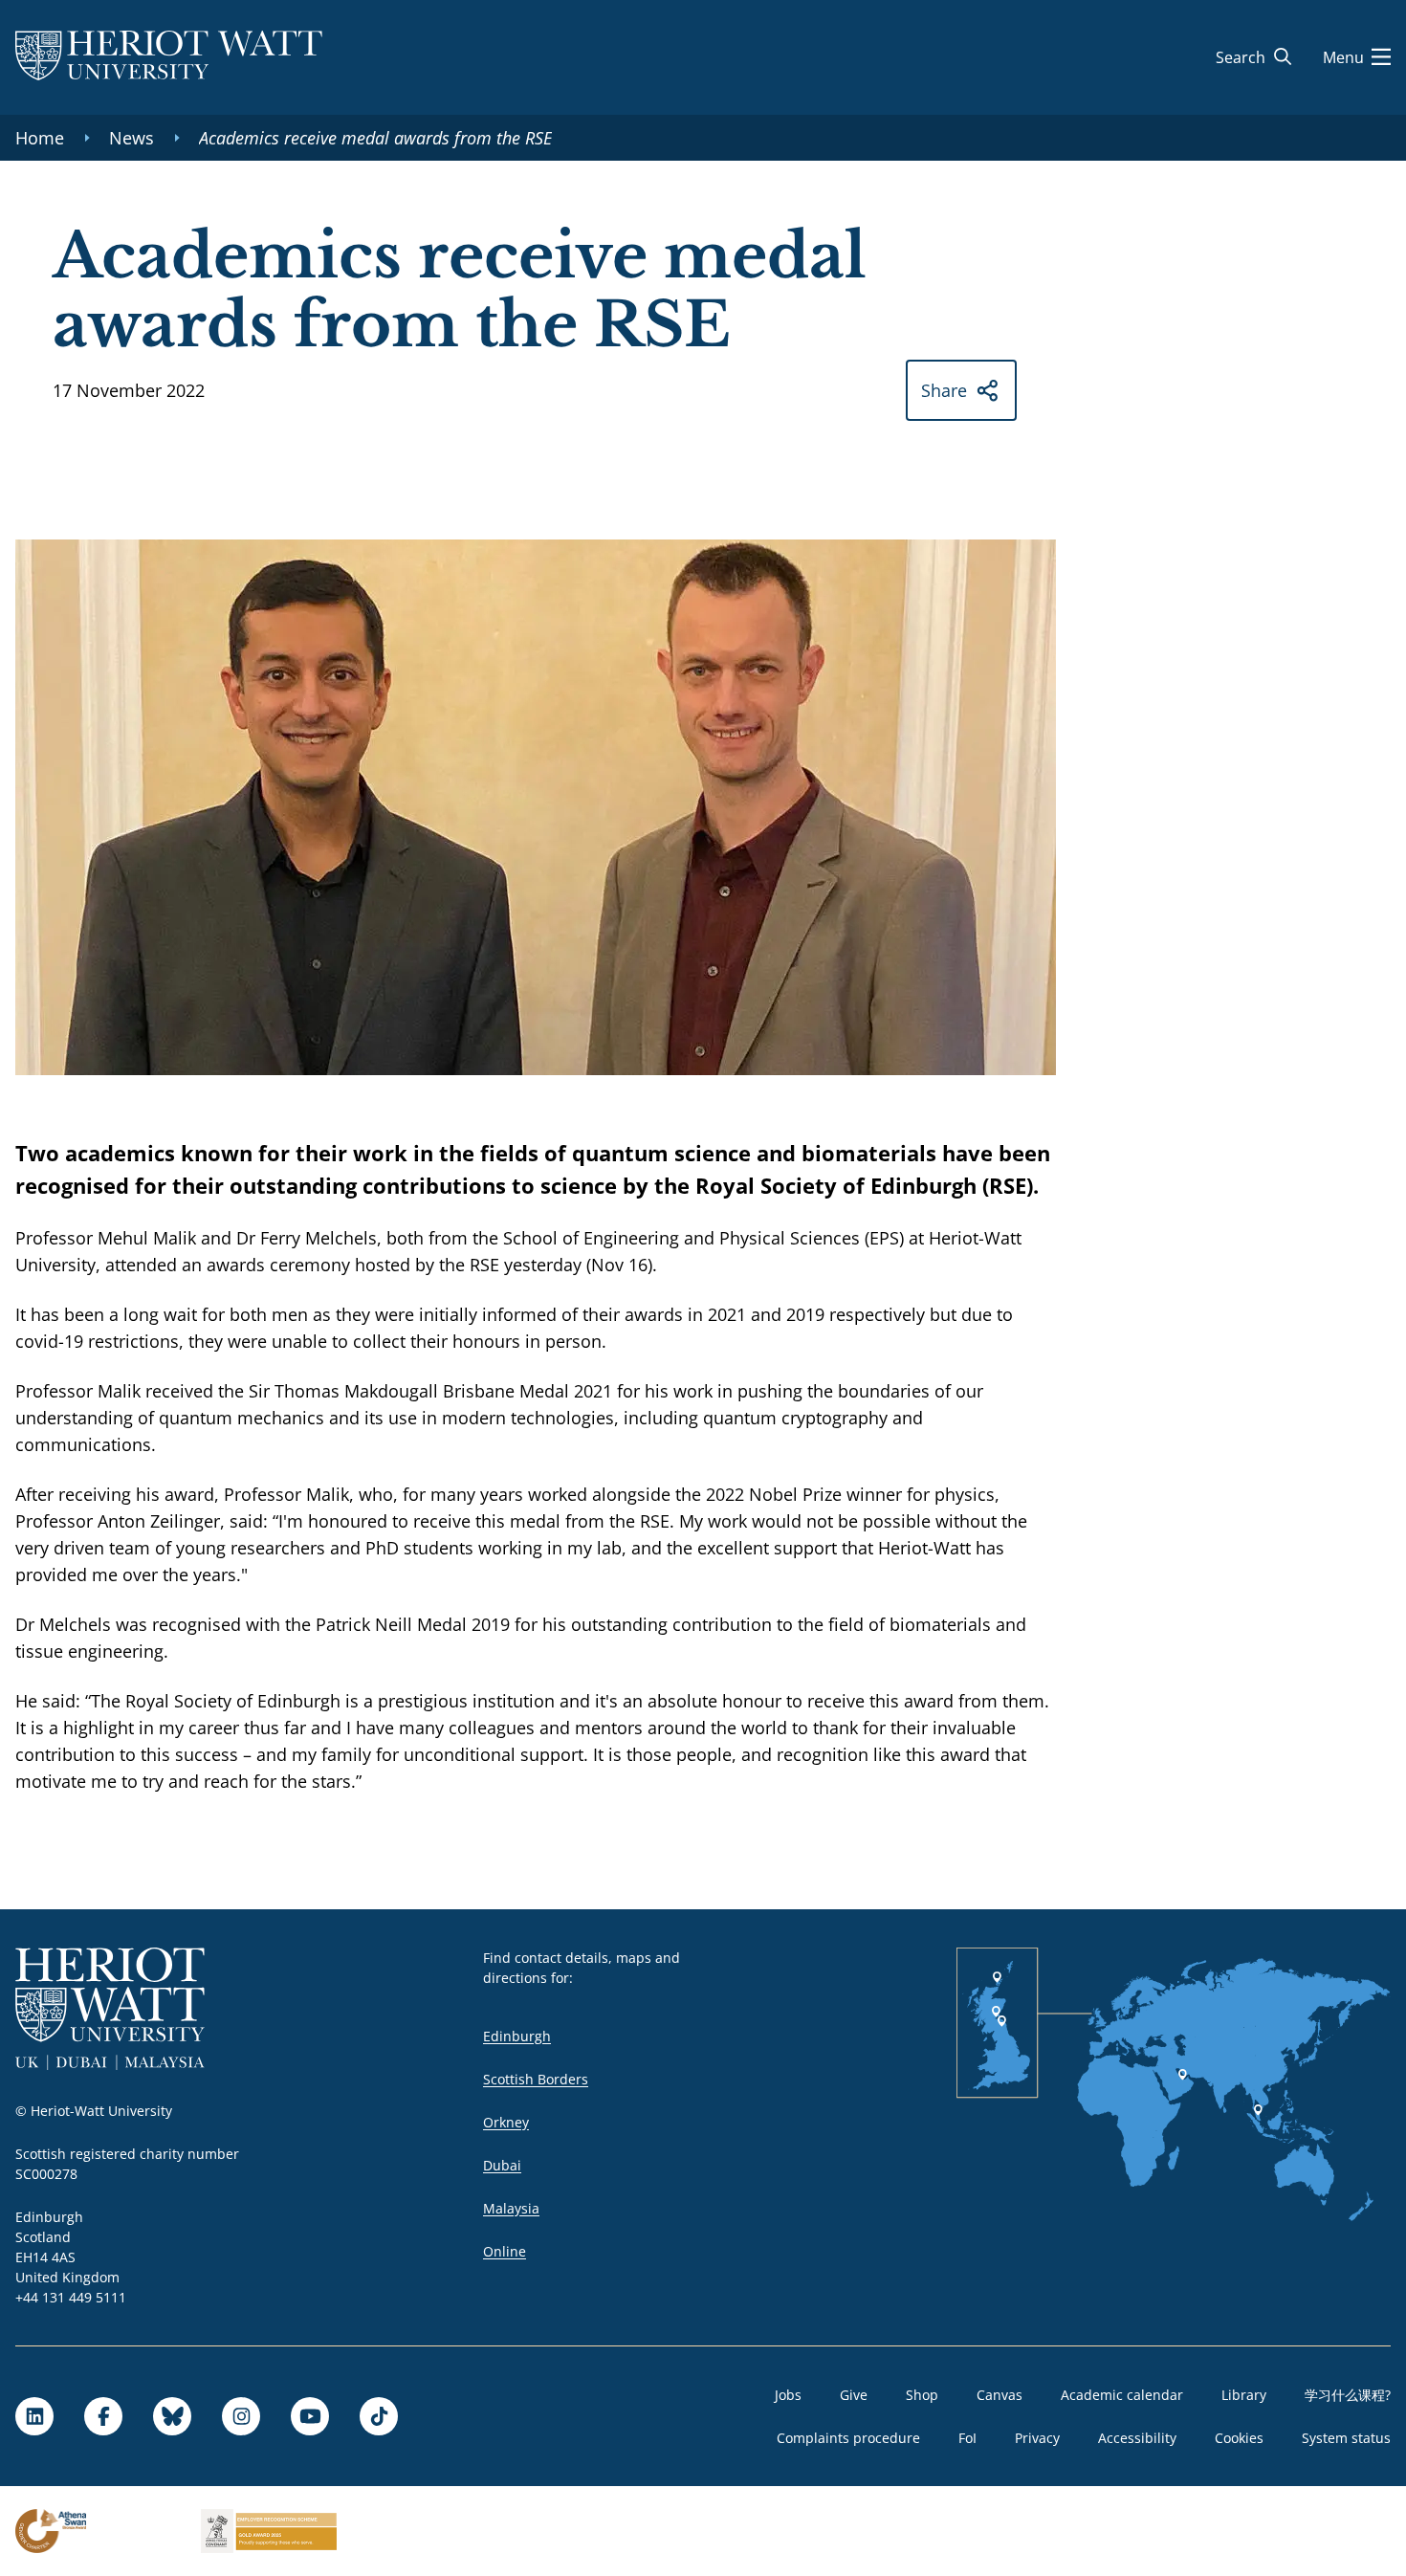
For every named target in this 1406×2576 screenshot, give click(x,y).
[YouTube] (310, 2416)
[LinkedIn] (34, 2416)
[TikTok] (379, 2416)
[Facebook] (103, 2416)
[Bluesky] (172, 2416)
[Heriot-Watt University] (169, 57)
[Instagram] (241, 2416)
